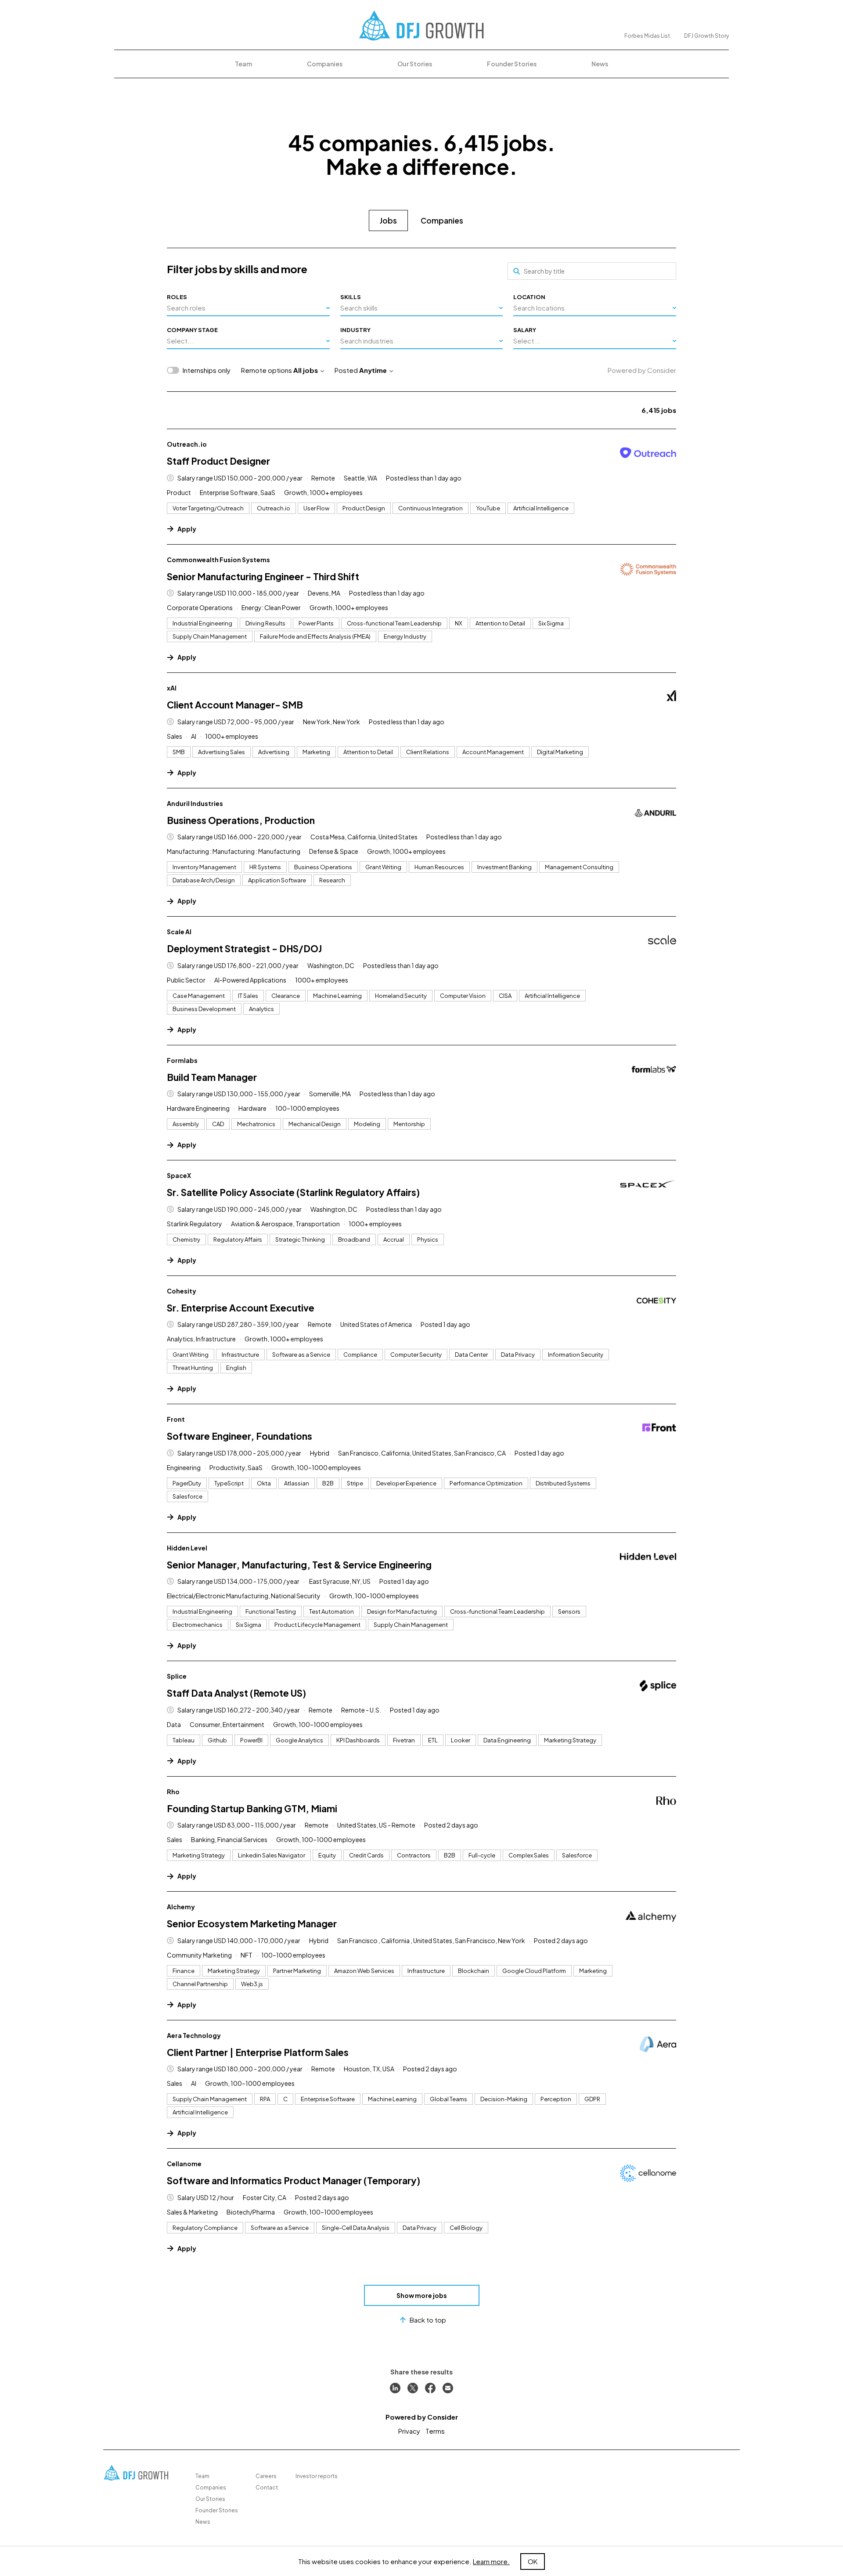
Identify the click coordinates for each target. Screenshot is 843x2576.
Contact (267, 2487)
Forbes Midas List (647, 36)
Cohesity (182, 1291)
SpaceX (179, 1175)
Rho (173, 1792)
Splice (177, 1676)
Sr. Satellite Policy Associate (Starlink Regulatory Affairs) (293, 1192)
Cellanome (184, 2164)
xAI (172, 688)
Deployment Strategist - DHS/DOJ (244, 948)
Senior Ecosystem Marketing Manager (252, 1924)
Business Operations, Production (241, 820)
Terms (435, 2431)
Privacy (409, 2431)
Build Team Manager (212, 1077)
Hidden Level (187, 1548)
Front (176, 1419)
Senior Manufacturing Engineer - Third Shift (263, 576)
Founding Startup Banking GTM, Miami (252, 1808)
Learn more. (491, 2561)
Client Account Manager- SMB (235, 705)
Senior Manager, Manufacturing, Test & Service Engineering (299, 1565)
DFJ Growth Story (706, 36)
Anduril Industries (195, 803)
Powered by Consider (642, 370)
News (600, 64)
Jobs (388, 220)
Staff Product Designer (218, 461)
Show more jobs (422, 2295)
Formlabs (182, 1060)
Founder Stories (512, 64)
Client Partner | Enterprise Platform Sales (258, 2052)
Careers (266, 2476)
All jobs (306, 370)
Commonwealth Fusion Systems (218, 560)
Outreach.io (187, 444)
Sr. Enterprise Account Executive (241, 1308)
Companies (325, 64)
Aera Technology (194, 2035)
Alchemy (181, 1907)
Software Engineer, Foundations (240, 1436)
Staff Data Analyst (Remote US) (236, 1693)
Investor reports (317, 2476)
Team (243, 64)
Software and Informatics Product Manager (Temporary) (294, 2180)
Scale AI (179, 932)
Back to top (428, 2320)
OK (533, 2561)
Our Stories (415, 64)
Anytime (373, 370)
